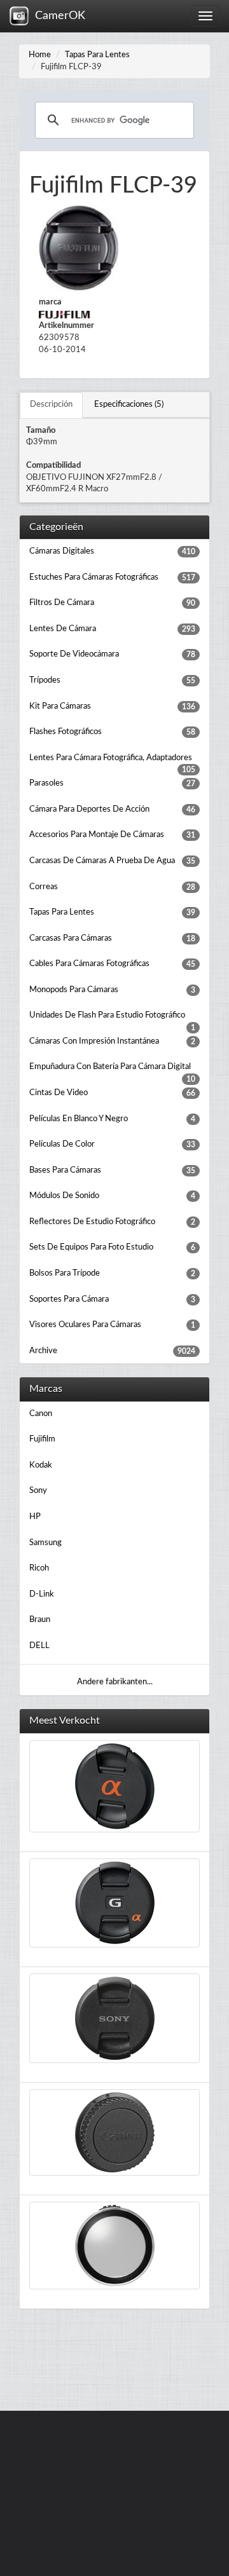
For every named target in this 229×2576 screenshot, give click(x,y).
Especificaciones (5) (129, 405)
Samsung (45, 1543)
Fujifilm (42, 1439)
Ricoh (39, 1568)
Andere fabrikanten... (115, 1682)
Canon (41, 1414)
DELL (39, 1646)
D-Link (42, 1594)
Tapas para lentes (97, 55)
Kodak (41, 1465)
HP (35, 1517)
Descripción (51, 405)
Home (40, 55)
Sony (38, 1491)
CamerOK (57, 16)
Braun (40, 1620)
